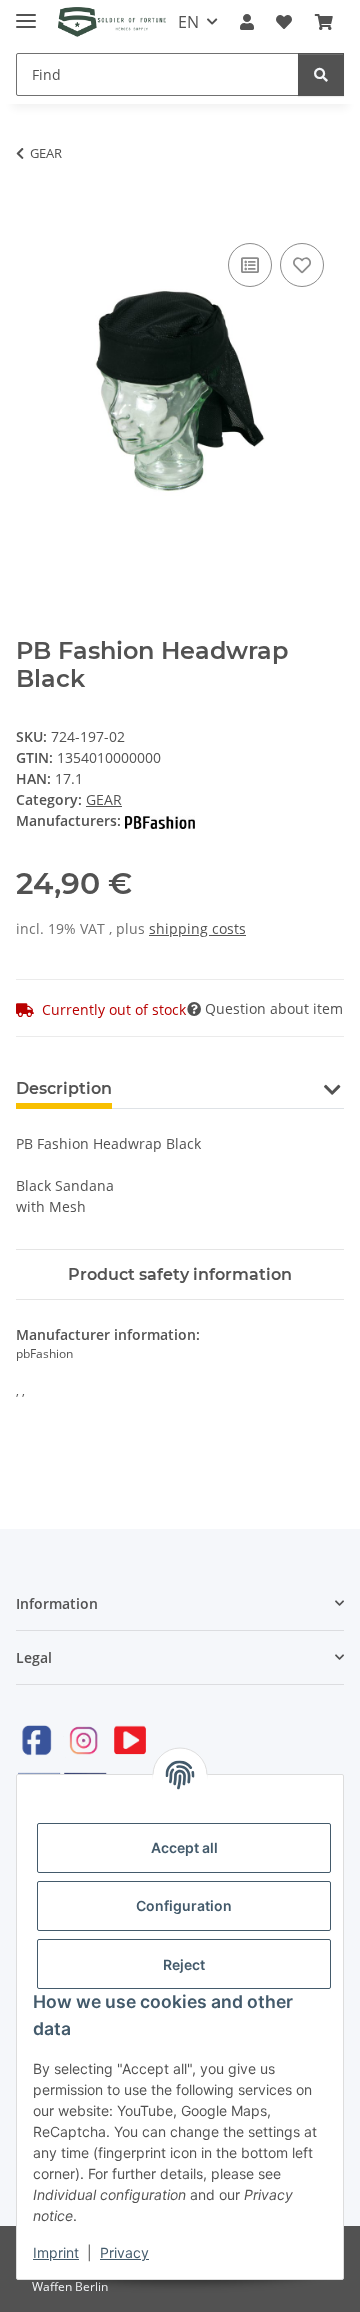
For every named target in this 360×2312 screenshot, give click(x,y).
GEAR (104, 799)
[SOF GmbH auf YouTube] (130, 1739)
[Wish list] (284, 22)
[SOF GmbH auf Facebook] (37, 1739)
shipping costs (197, 928)
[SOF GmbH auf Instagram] (83, 1739)
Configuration (184, 1905)
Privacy (124, 2252)
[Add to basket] (32, 216)
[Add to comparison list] (250, 265)
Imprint (56, 2252)
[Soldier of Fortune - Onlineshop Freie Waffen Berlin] (112, 22)
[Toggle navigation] (26, 12)
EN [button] (188, 22)
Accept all (184, 1847)
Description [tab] (64, 1088)
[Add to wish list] (302, 265)
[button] (247, 22)
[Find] (321, 74)
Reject (184, 1964)
